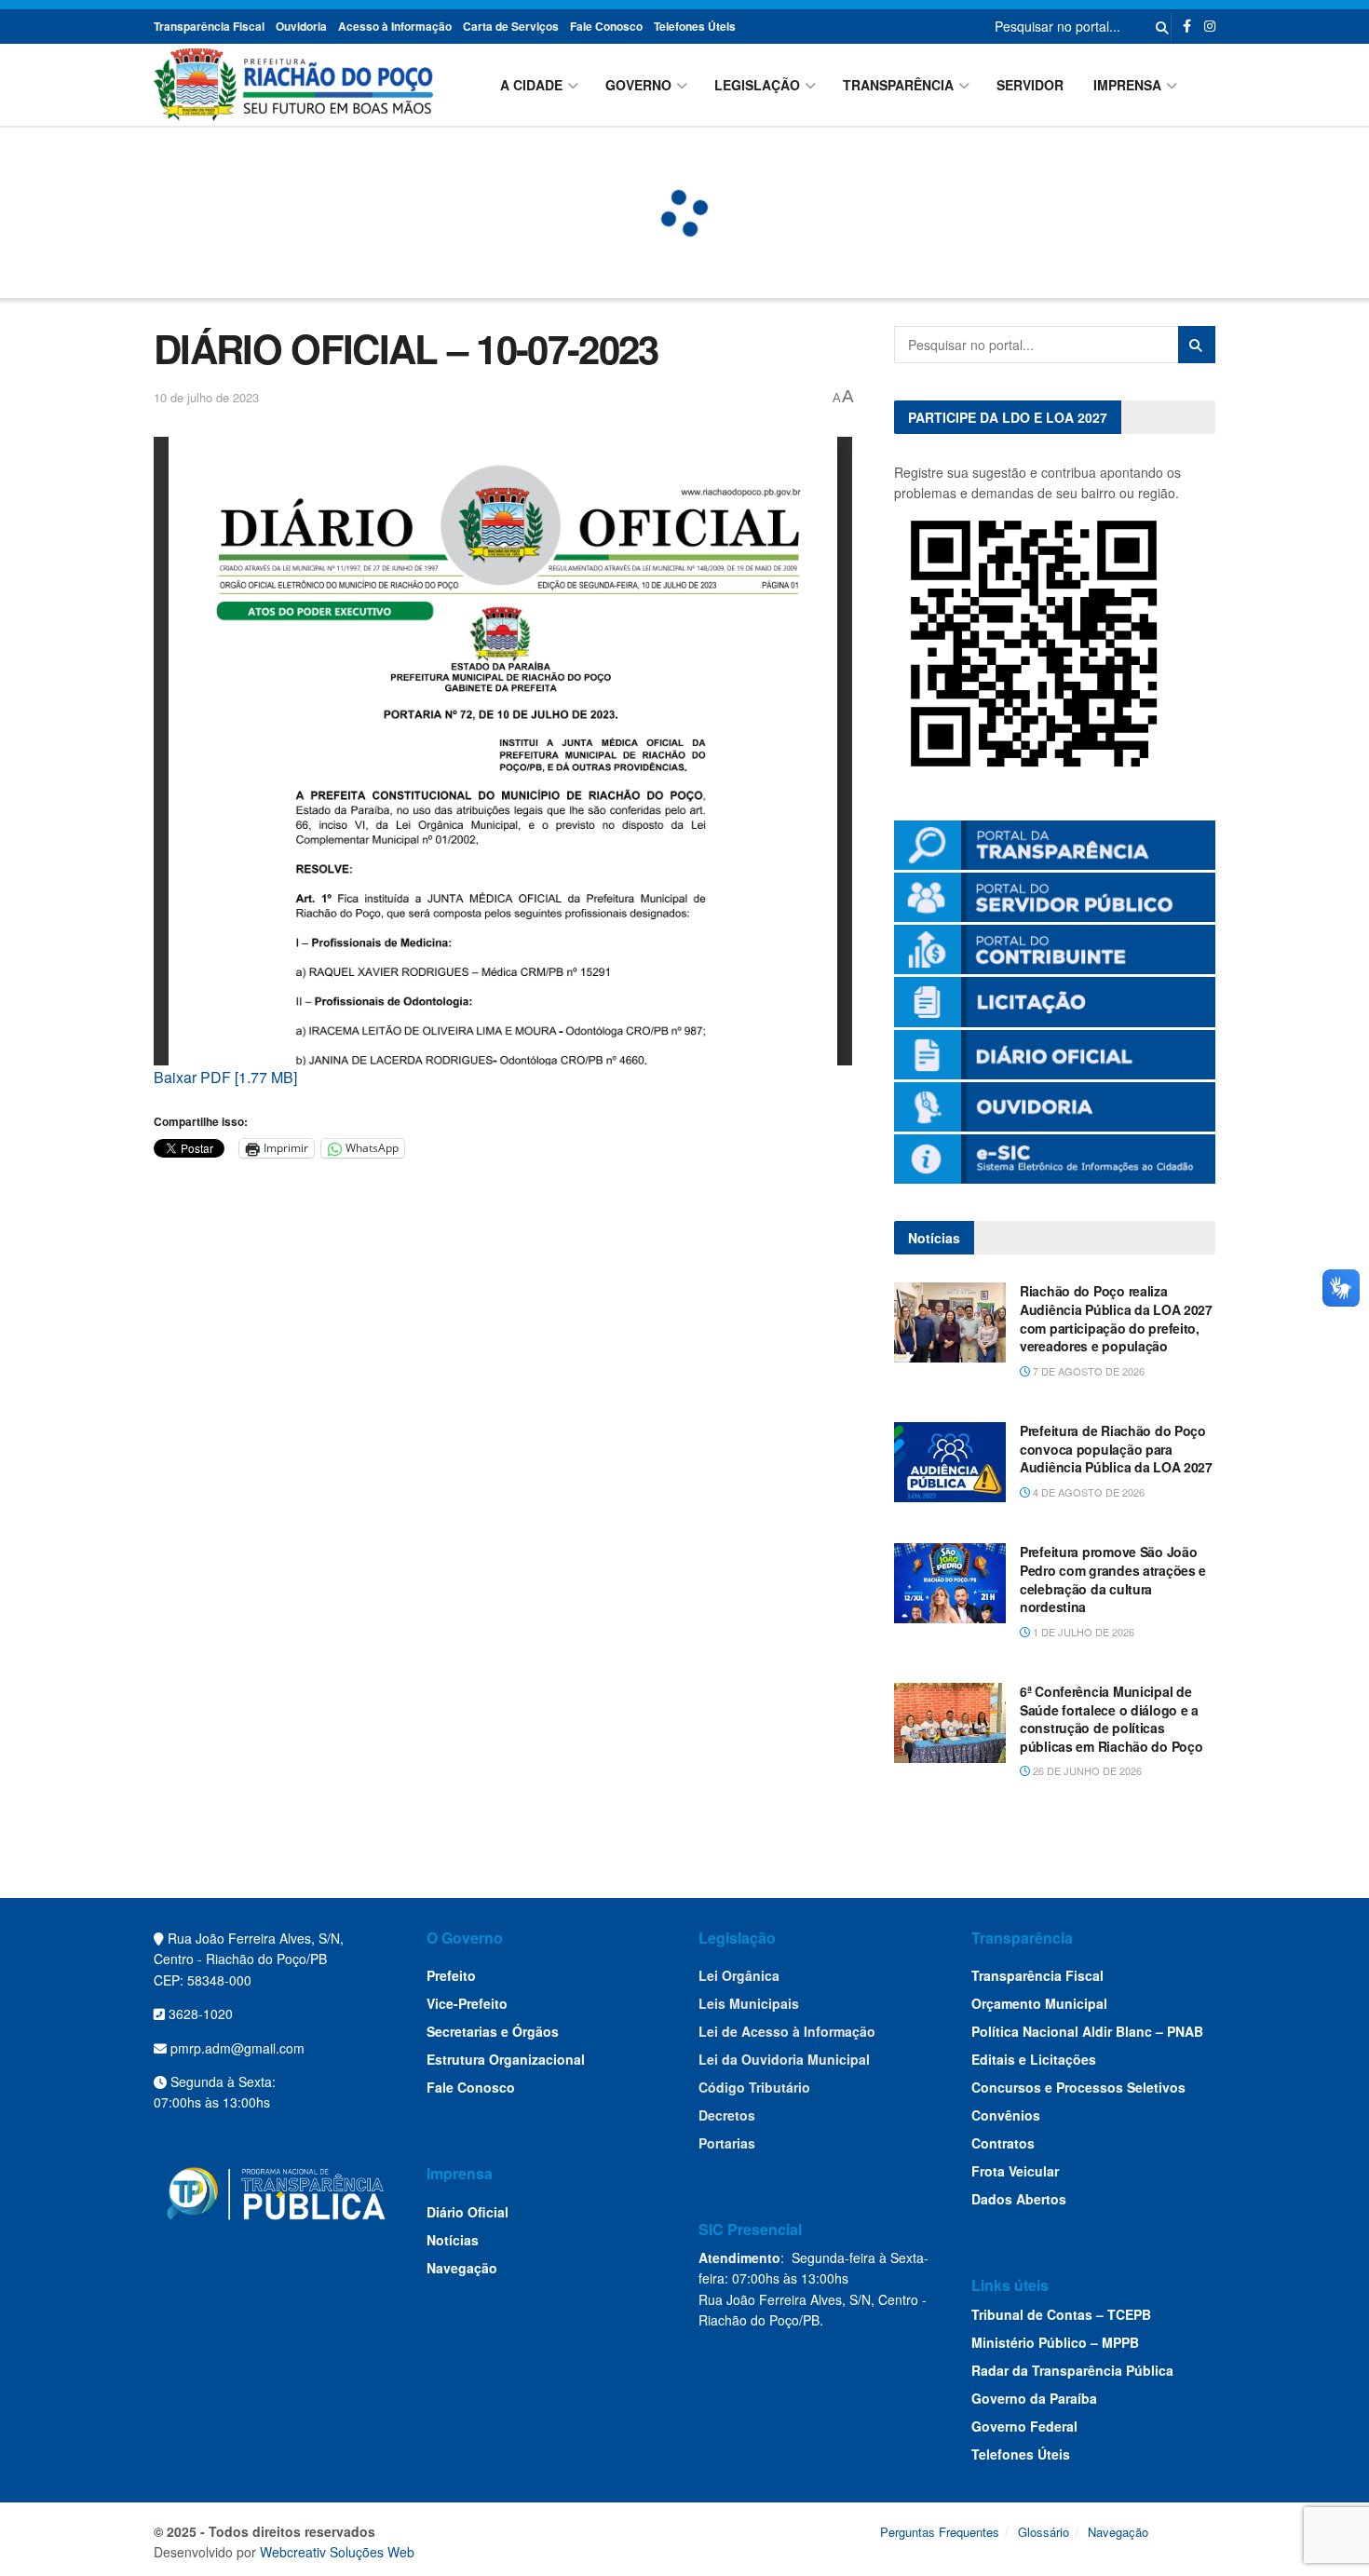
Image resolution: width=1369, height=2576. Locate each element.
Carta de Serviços (511, 26)
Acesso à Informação (395, 26)
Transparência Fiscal (209, 26)
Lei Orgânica (739, 1975)
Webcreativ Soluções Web (337, 2552)
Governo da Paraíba (1034, 2398)
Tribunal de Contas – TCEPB (1061, 2314)
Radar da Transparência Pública (1072, 2370)
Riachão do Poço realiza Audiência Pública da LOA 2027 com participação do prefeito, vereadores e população (1116, 1318)
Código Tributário (754, 2087)
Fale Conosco (606, 26)
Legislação (757, 85)
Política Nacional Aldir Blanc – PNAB (1087, 2031)
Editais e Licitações (1034, 2059)
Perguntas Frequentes (940, 2532)
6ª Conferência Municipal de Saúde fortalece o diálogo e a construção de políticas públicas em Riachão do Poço (1111, 1719)
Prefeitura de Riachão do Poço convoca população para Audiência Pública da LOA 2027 (1116, 1449)
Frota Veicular (1015, 2171)
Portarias (727, 2143)
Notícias (453, 2240)
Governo (638, 85)
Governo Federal (1024, 2426)
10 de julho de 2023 (206, 397)
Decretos (727, 2115)
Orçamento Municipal (1039, 2003)
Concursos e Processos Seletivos (1078, 2087)
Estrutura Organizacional (506, 2059)
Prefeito (451, 1975)
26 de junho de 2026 (1086, 1770)
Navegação (462, 2268)
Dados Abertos (1019, 2199)
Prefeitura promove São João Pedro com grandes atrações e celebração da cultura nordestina (1113, 1579)
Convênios (1006, 2115)
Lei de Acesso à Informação (787, 2031)
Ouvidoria (301, 26)
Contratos (1003, 2143)
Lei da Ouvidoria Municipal (784, 2059)
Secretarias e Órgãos (493, 2031)
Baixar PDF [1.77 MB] (225, 1077)
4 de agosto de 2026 (1087, 1492)
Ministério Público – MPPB (1055, 2342)
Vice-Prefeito (467, 2003)
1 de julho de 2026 (1082, 1632)
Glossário (1044, 2532)
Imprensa (1127, 85)
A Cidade (531, 85)
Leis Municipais (749, 2003)
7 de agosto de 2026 (1087, 1371)
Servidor (1030, 85)
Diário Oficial (468, 2212)
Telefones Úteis (695, 26)
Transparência (898, 85)
